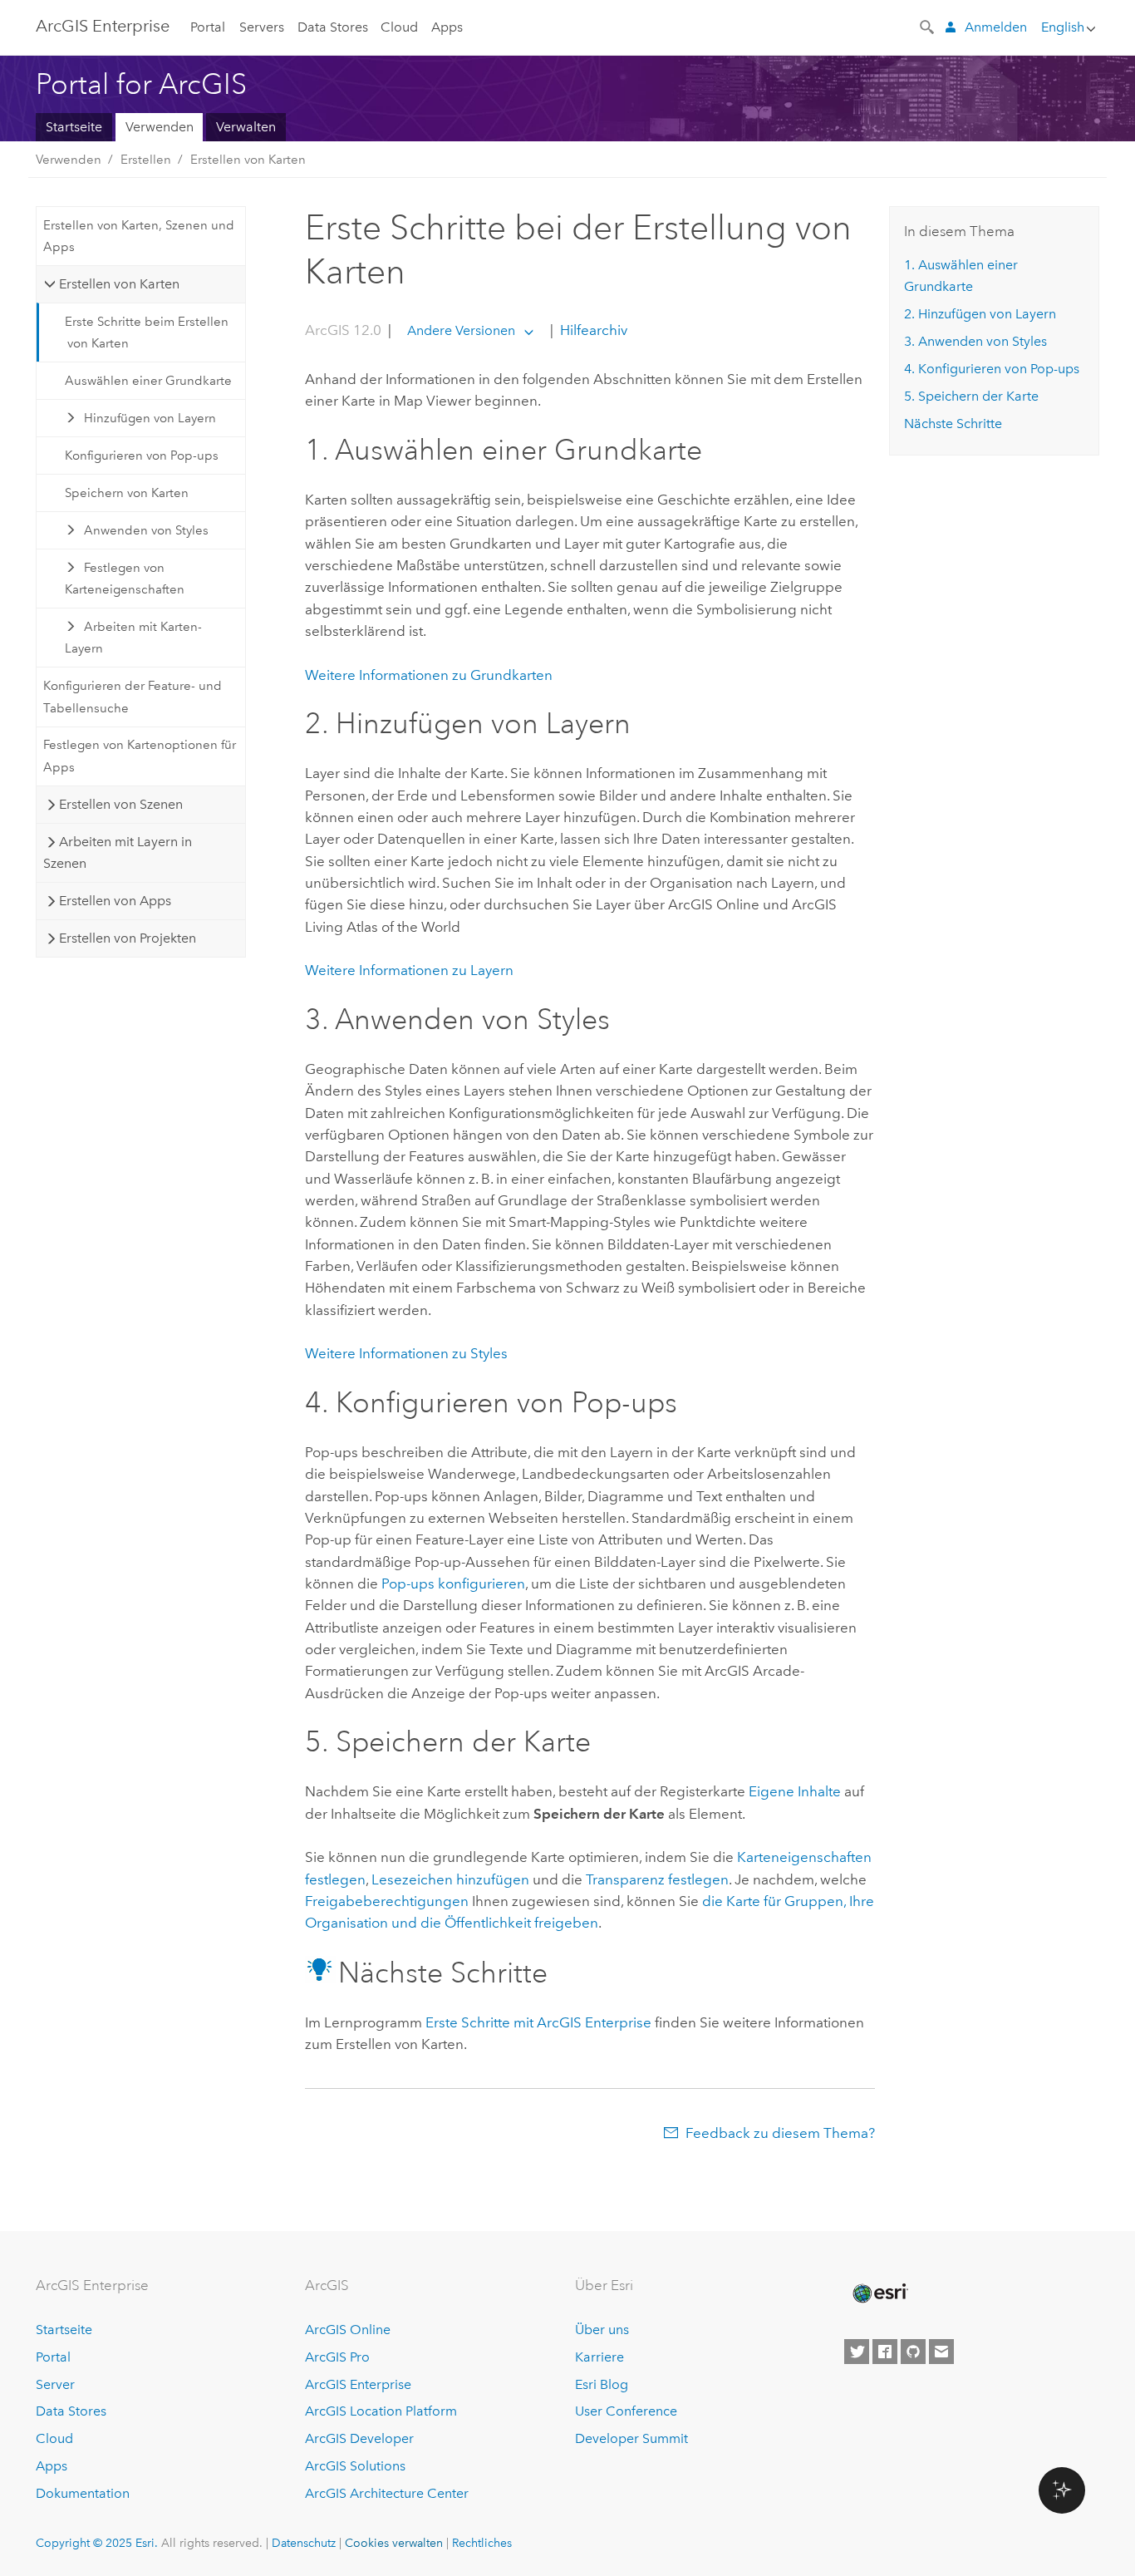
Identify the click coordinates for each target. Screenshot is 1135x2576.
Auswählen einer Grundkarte (148, 381)
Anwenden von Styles (146, 530)
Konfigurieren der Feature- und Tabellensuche (133, 697)
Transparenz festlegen (657, 1879)
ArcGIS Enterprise (103, 26)
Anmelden (996, 27)
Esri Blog (602, 2384)
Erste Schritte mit (538, 2022)
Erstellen (146, 160)
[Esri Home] (879, 2293)
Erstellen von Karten (248, 160)
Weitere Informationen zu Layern (409, 970)
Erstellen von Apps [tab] (115, 901)
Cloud (399, 27)
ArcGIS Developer (359, 2438)
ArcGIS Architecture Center (387, 2493)
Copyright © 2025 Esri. (97, 2543)
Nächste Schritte (953, 424)
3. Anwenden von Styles (975, 341)
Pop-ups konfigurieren (453, 1584)
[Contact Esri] (941, 2352)
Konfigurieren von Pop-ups (142, 456)
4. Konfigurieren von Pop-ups (992, 369)
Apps (447, 27)
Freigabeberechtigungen (387, 1901)
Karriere (599, 2357)
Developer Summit (631, 2438)
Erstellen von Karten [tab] (119, 284)
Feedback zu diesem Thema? (780, 2133)
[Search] (928, 26)
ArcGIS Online (348, 2330)
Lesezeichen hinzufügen (450, 1879)
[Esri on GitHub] (913, 2352)
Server (55, 2384)
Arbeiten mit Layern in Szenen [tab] (117, 852)
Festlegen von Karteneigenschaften (125, 579)
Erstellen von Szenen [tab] (121, 804)
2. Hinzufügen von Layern (980, 314)
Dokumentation (83, 2493)
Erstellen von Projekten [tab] (128, 938)
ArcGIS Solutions (355, 2466)
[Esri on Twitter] (857, 2352)
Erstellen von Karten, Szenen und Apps (139, 236)
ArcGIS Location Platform (381, 2411)
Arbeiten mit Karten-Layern (134, 638)
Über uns (602, 2330)
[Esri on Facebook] (885, 2352)
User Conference (626, 2411)
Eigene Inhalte (795, 1791)
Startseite (74, 127)
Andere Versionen (461, 330)
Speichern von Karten (127, 493)
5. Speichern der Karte (971, 396)
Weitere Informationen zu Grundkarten (429, 675)
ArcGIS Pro (337, 2357)
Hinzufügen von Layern (150, 418)
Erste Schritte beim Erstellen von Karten (147, 332)
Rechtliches (482, 2543)
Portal (208, 27)
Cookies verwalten (394, 2543)
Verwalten (246, 127)
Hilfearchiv (592, 330)
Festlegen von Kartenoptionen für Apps (140, 756)
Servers (262, 27)
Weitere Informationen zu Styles (406, 1353)
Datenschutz (304, 2543)
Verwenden (160, 127)
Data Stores (333, 27)
